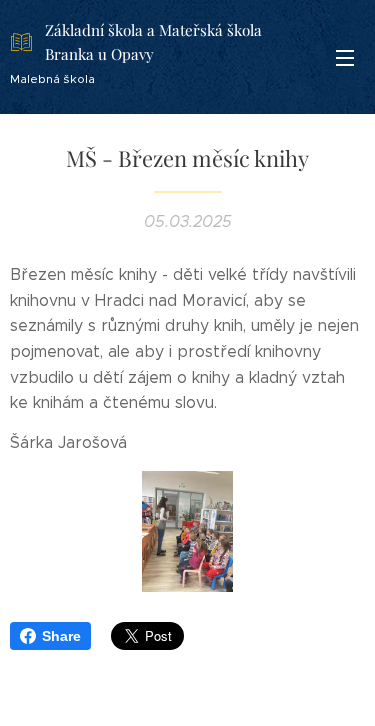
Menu (345, 57)
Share (61, 636)
